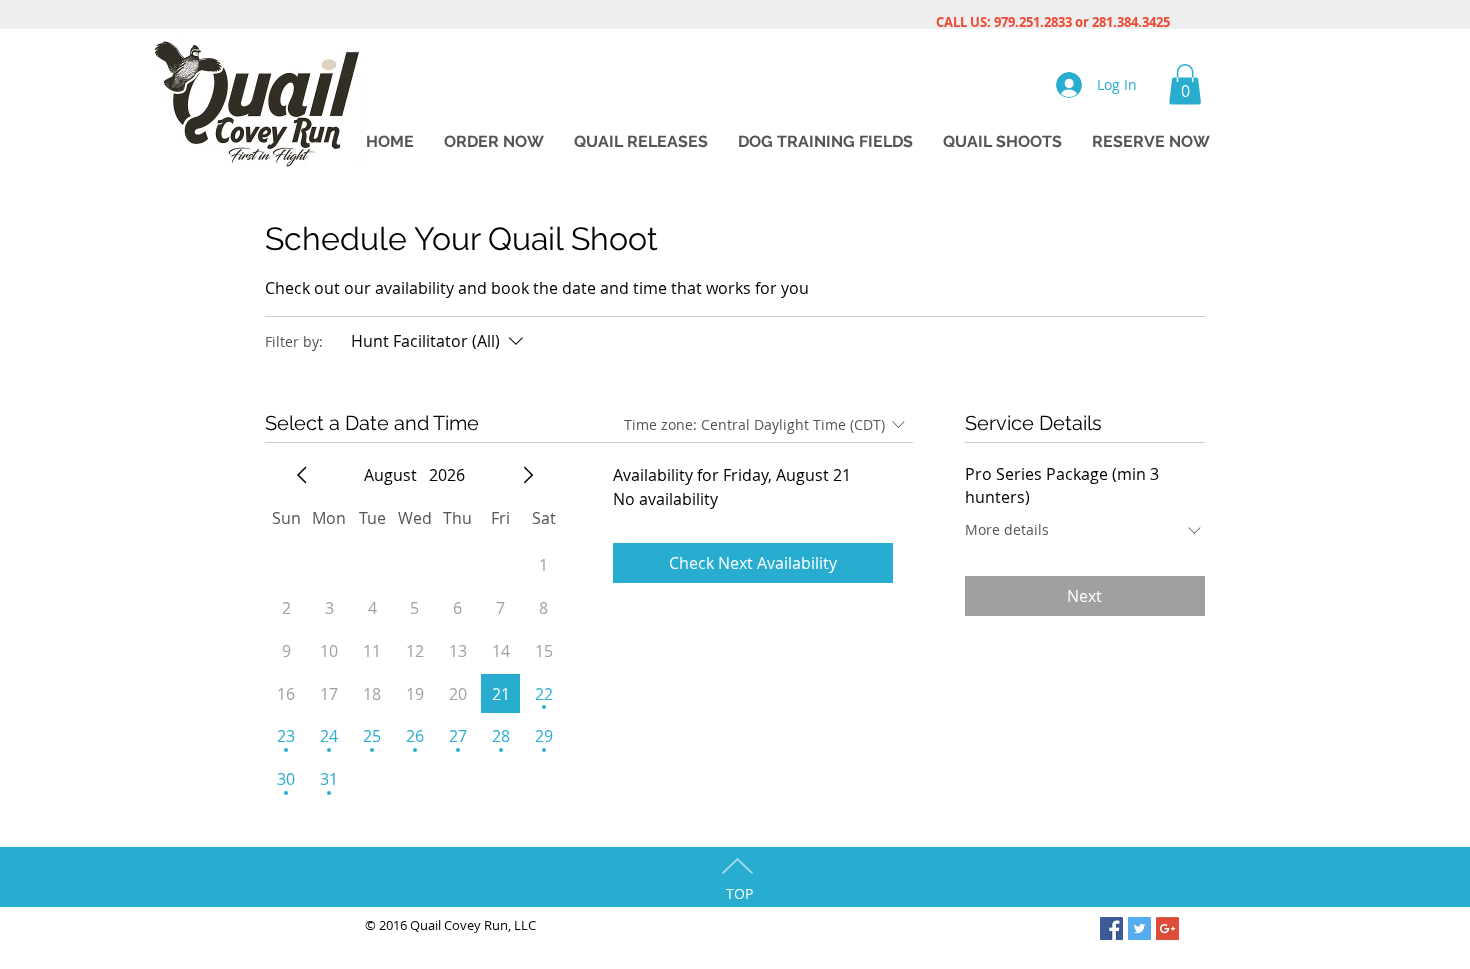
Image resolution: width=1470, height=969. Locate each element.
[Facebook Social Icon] (1111, 928)
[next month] (528, 475)
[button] (1185, 84)
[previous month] (302, 475)
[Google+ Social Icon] (1167, 928)
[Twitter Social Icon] (1139, 928)
